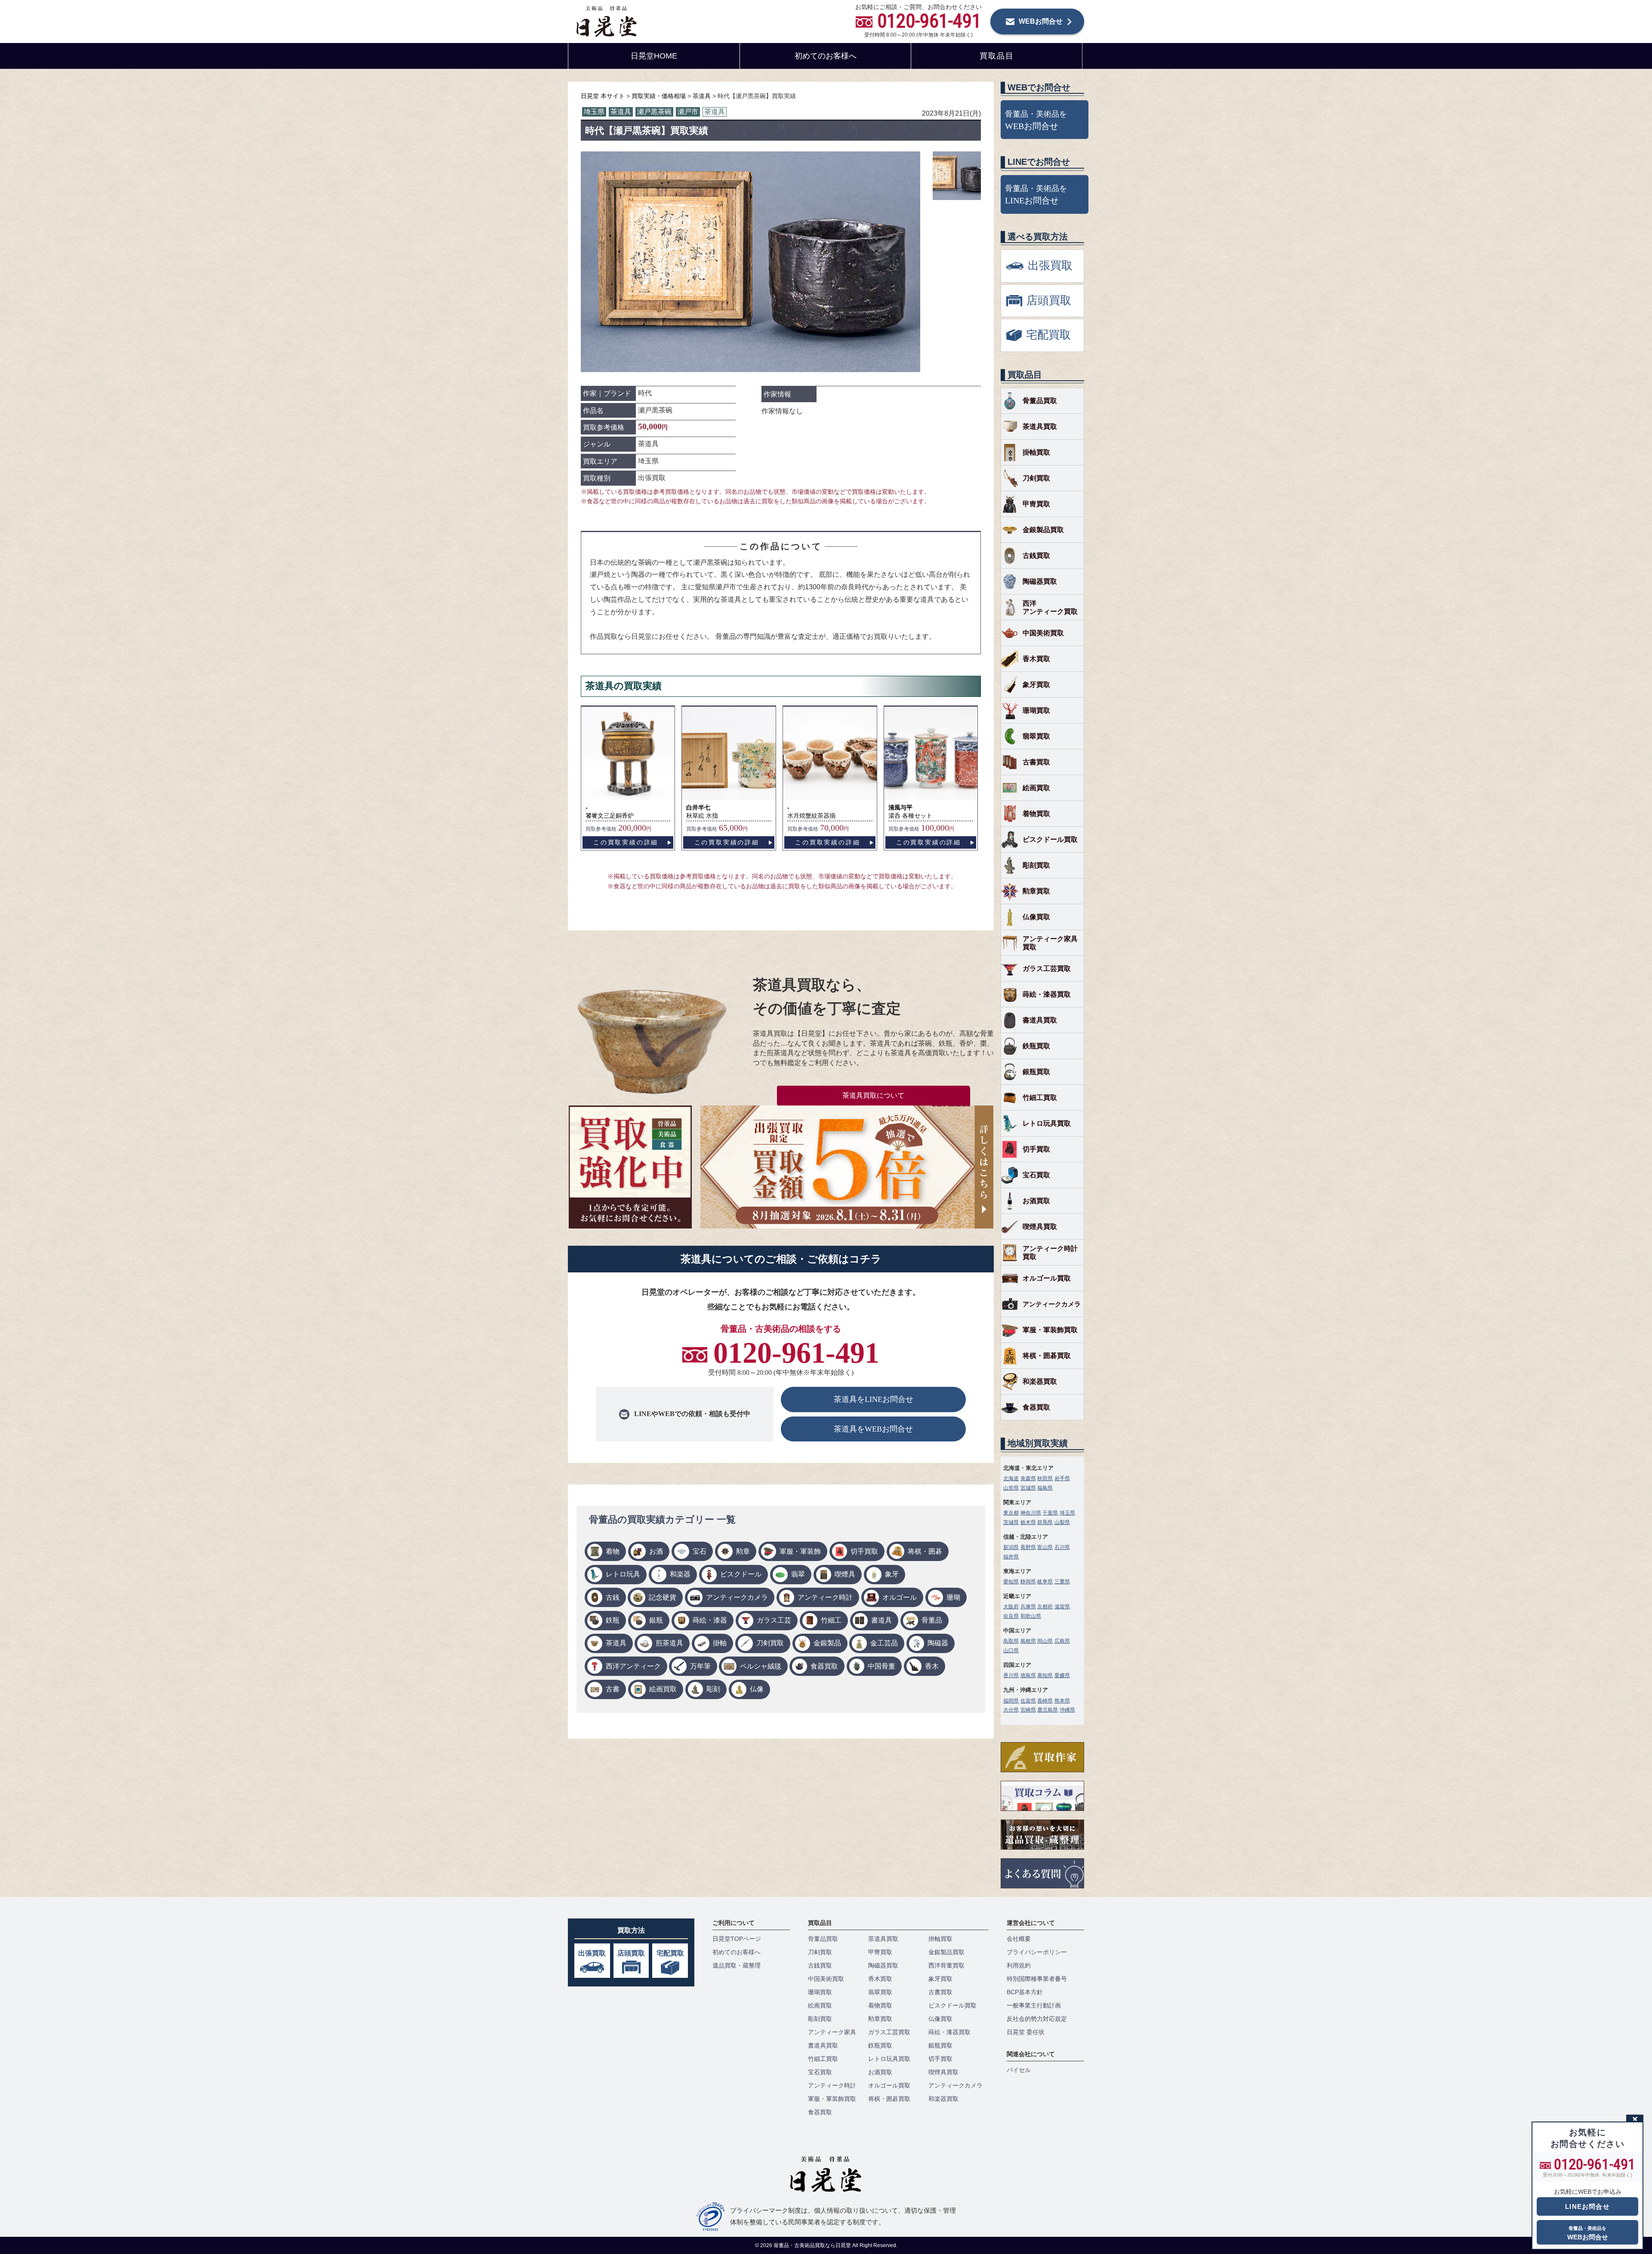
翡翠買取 (1036, 736)
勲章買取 (1036, 891)
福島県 (1045, 1488)
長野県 (1028, 1547)
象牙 (892, 1574)
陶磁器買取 (1040, 581)
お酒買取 (1036, 1201)
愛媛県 (1062, 1675)
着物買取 (1036, 814)
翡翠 (798, 1574)
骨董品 (932, 1620)
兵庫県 (1028, 1607)
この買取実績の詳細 (626, 842)
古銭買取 (1036, 556)
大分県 (1011, 1710)
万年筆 (700, 1666)
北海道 (1011, 1478)
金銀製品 (827, 1643)
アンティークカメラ (737, 1597)
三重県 (1062, 1582)
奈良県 (1011, 1616)
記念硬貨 (663, 1597)
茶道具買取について (873, 1095)
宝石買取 (1036, 1175)
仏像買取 (1036, 917)
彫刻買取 (1036, 865)
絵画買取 (663, 1689)
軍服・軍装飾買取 (1050, 1330)
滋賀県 (1062, 1607)
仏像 (757, 1689)
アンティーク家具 (832, 2032)
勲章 (743, 1551)
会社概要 (1019, 1939)
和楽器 (680, 1574)
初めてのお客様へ (826, 56)
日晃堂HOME (654, 56)
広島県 (1062, 1641)
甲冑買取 (1036, 504)
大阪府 (1011, 1607)
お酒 (656, 1551)
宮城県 (1028, 1488)
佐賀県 (1028, 1701)
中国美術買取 (1043, 633)
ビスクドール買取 (1050, 839)
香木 (932, 1666)
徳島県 (1028, 1675)
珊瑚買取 (1036, 710)
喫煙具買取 (1040, 1227)
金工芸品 (884, 1643)
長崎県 (1045, 1701)
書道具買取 (1040, 1020)
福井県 (1011, 1557)
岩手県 (1062, 1478)
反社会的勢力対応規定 (1037, 2019)
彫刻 (713, 1689)
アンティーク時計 (825, 1597)
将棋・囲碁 (925, 1551)
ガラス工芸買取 (1047, 968)
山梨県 (1062, 1522)
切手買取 (864, 1551)
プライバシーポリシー (1037, 1952)
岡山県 (1045, 1641)
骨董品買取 (1040, 401)
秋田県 (1045, 1478)
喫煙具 (845, 1574)
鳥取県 (1011, 1641)
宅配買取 (670, 1953)
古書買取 (1036, 762)
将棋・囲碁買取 (1047, 1356)
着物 (613, 1551)
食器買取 (824, 1666)
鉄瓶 (613, 1620)
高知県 (1045, 1675)
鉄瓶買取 (1036, 1046)
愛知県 (1011, 1582)
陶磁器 (938, 1643)
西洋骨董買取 (946, 1965)
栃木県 (1028, 1522)
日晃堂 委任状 (1026, 2032)
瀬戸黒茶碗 (654, 112)
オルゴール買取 (1047, 1278)
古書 (613, 1689)
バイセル (1019, 2070)
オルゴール (900, 1597)
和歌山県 (1031, 1616)
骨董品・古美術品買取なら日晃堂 (813, 2245)
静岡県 (1028, 1582)
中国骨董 (881, 1666)
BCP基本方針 (1025, 1992)
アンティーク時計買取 (1050, 1253)
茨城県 (1011, 1522)
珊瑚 (953, 1597)
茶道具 (621, 112)
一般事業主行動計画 (1034, 2005)
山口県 (1011, 1650)
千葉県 (1050, 1513)
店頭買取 (631, 1953)
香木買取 (1036, 659)
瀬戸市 (688, 112)
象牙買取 (1036, 685)
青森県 (1028, 1478)
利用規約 (1019, 1965)
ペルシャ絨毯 (761, 1666)
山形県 (1011, 1488)
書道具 (881, 1620)
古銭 (613, 1597)
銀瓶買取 (1036, 1072)
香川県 (1011, 1675)
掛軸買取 (1036, 452)
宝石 (700, 1551)
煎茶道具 (669, 1643)
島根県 (1028, 1641)
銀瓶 (656, 1620)
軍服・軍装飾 (800, 1551)
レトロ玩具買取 (1047, 1123)
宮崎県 (1028, 1710)
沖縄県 (1067, 1710)
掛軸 (720, 1643)
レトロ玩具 (623, 1574)
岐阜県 (1045, 1582)
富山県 (1045, 1547)
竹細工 (831, 1620)
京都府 (1045, 1607)
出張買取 (592, 1953)
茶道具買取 (1040, 426)
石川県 (1062, 1547)
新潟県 (1011, 1547)
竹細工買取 (1040, 1098)
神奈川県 (1031, 1513)
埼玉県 (594, 112)
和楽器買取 (1040, 1381)
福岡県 (1011, 1701)
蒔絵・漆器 (710, 1620)
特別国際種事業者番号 (1037, 1979)
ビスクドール (741, 1574)
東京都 (1011, 1513)
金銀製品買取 (1043, 530)
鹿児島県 (1048, 1710)
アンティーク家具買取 (1050, 943)
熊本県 (1062, 1701)
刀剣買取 (770, 1643)
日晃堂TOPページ (737, 1939)
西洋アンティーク (633, 1666)
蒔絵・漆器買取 (1047, 994)
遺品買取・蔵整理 (737, 1965)
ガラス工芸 (774, 1620)
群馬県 (1045, 1522)
